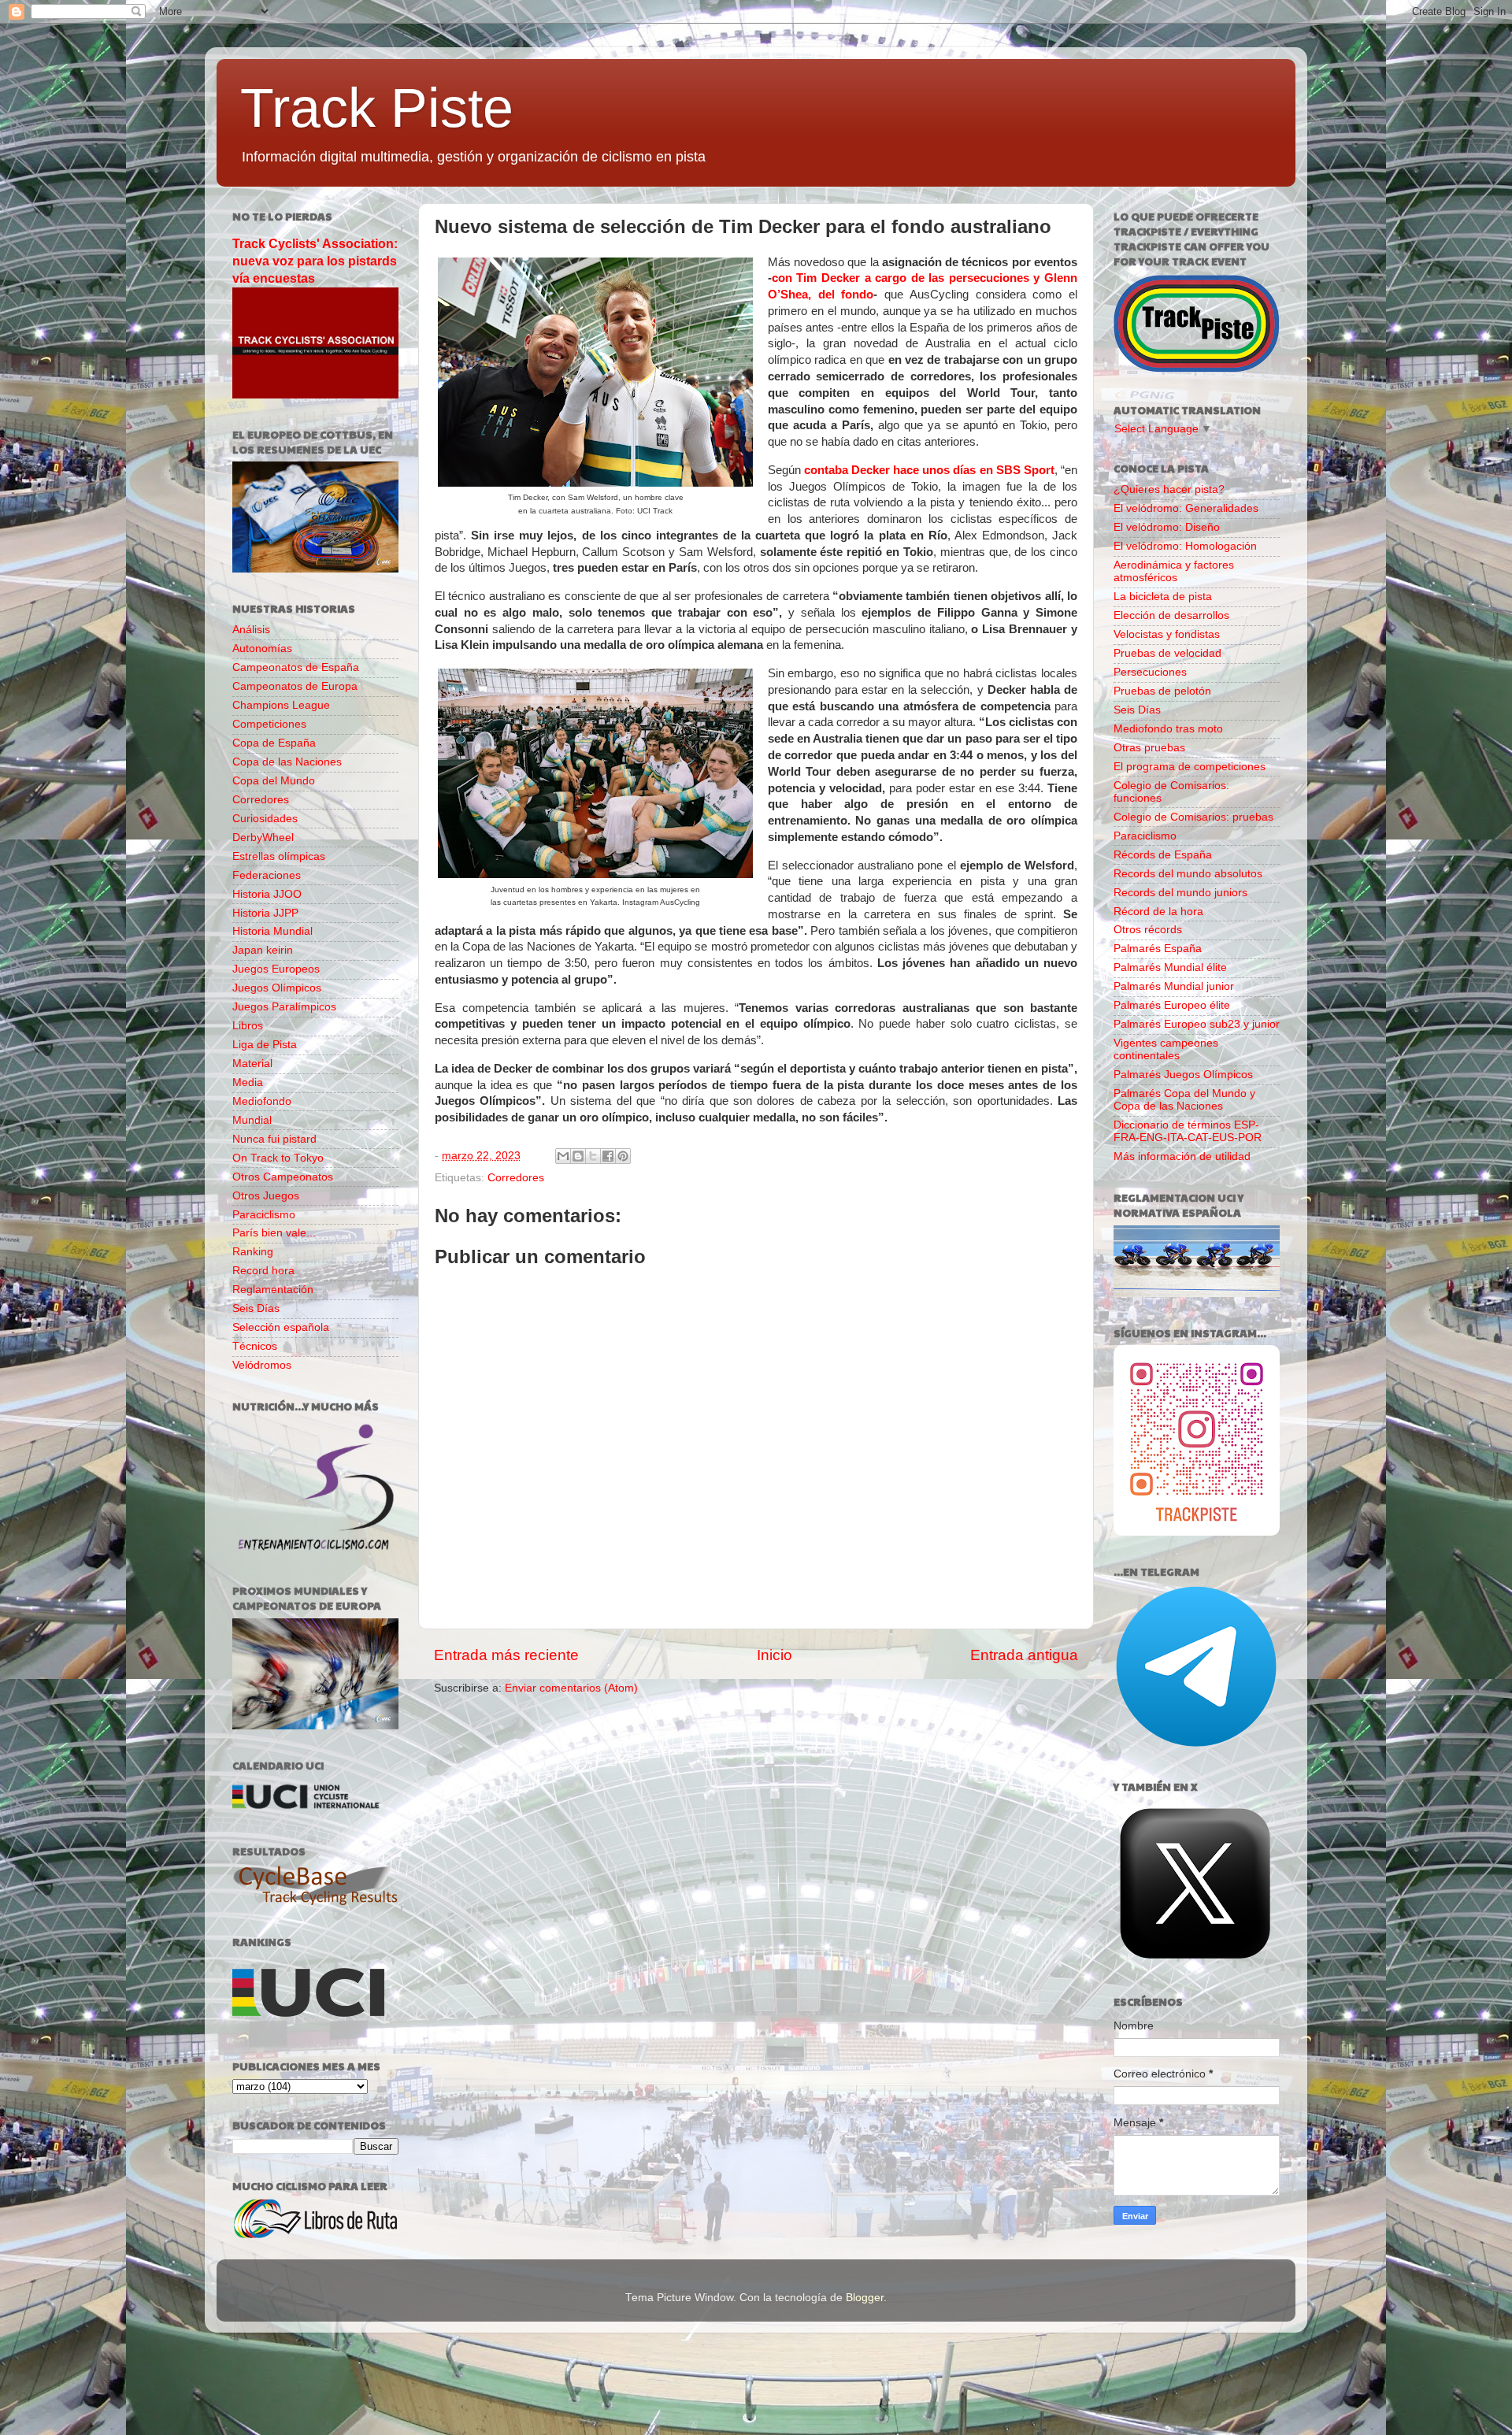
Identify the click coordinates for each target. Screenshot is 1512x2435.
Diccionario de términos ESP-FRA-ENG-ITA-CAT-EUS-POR (1188, 1131)
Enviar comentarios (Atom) (571, 1688)
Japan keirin (263, 950)
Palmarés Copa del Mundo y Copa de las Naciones (1184, 1100)
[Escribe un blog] (578, 1156)
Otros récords (1148, 930)
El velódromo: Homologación (1185, 546)
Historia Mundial (272, 931)
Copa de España (274, 743)
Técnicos (255, 1346)
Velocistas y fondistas (1167, 634)
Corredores (516, 1178)
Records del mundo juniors (1180, 893)
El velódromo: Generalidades (1186, 508)
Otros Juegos (266, 1196)
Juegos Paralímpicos (284, 1007)
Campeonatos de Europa (295, 686)
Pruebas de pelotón (1162, 691)
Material (252, 1064)
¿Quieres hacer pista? (1169, 489)
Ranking (253, 1252)
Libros (248, 1026)
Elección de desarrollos (1171, 615)
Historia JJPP (265, 913)
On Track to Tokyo (278, 1158)
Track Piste (377, 108)
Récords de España (1163, 855)
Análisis (251, 630)
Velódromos (262, 1365)
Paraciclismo (264, 1215)
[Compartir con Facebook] (608, 1156)
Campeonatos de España (296, 667)
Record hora (263, 1271)
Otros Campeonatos (283, 1177)
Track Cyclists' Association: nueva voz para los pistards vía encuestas (315, 261)
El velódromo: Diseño (1167, 527)
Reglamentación (273, 1290)
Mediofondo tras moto (1168, 729)
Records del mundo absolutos (1188, 874)
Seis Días (256, 1308)
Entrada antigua (1024, 1655)
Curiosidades (265, 819)
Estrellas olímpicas (279, 856)
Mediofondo (262, 1101)
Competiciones (269, 724)
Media (248, 1082)
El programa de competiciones (1190, 767)
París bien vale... (274, 1233)
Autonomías (262, 649)
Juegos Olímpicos (277, 988)
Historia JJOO (267, 894)
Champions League (281, 705)
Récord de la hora (1158, 912)
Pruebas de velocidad (1167, 653)
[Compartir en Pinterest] (623, 1156)
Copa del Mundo (274, 781)
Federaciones (267, 875)
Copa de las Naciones (287, 762)
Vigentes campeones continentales (1166, 1049)
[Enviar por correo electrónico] (563, 1156)
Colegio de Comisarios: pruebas (1193, 817)
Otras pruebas (1149, 748)
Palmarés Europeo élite (1172, 1005)
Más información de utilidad (1182, 1156)
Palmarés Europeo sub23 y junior (1197, 1024)
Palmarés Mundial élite (1170, 967)
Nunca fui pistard (274, 1139)
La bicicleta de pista (1163, 597)
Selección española (281, 1327)
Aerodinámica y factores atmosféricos (1174, 571)
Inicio (775, 1655)
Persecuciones (1150, 672)
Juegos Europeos (276, 969)
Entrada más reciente (506, 1655)
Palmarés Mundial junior (1174, 986)
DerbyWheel (263, 838)
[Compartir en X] (593, 1156)
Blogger (865, 2298)
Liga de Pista (265, 1045)
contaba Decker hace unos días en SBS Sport (929, 470)
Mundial (252, 1120)
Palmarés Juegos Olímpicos (1183, 1075)
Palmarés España (1158, 949)
